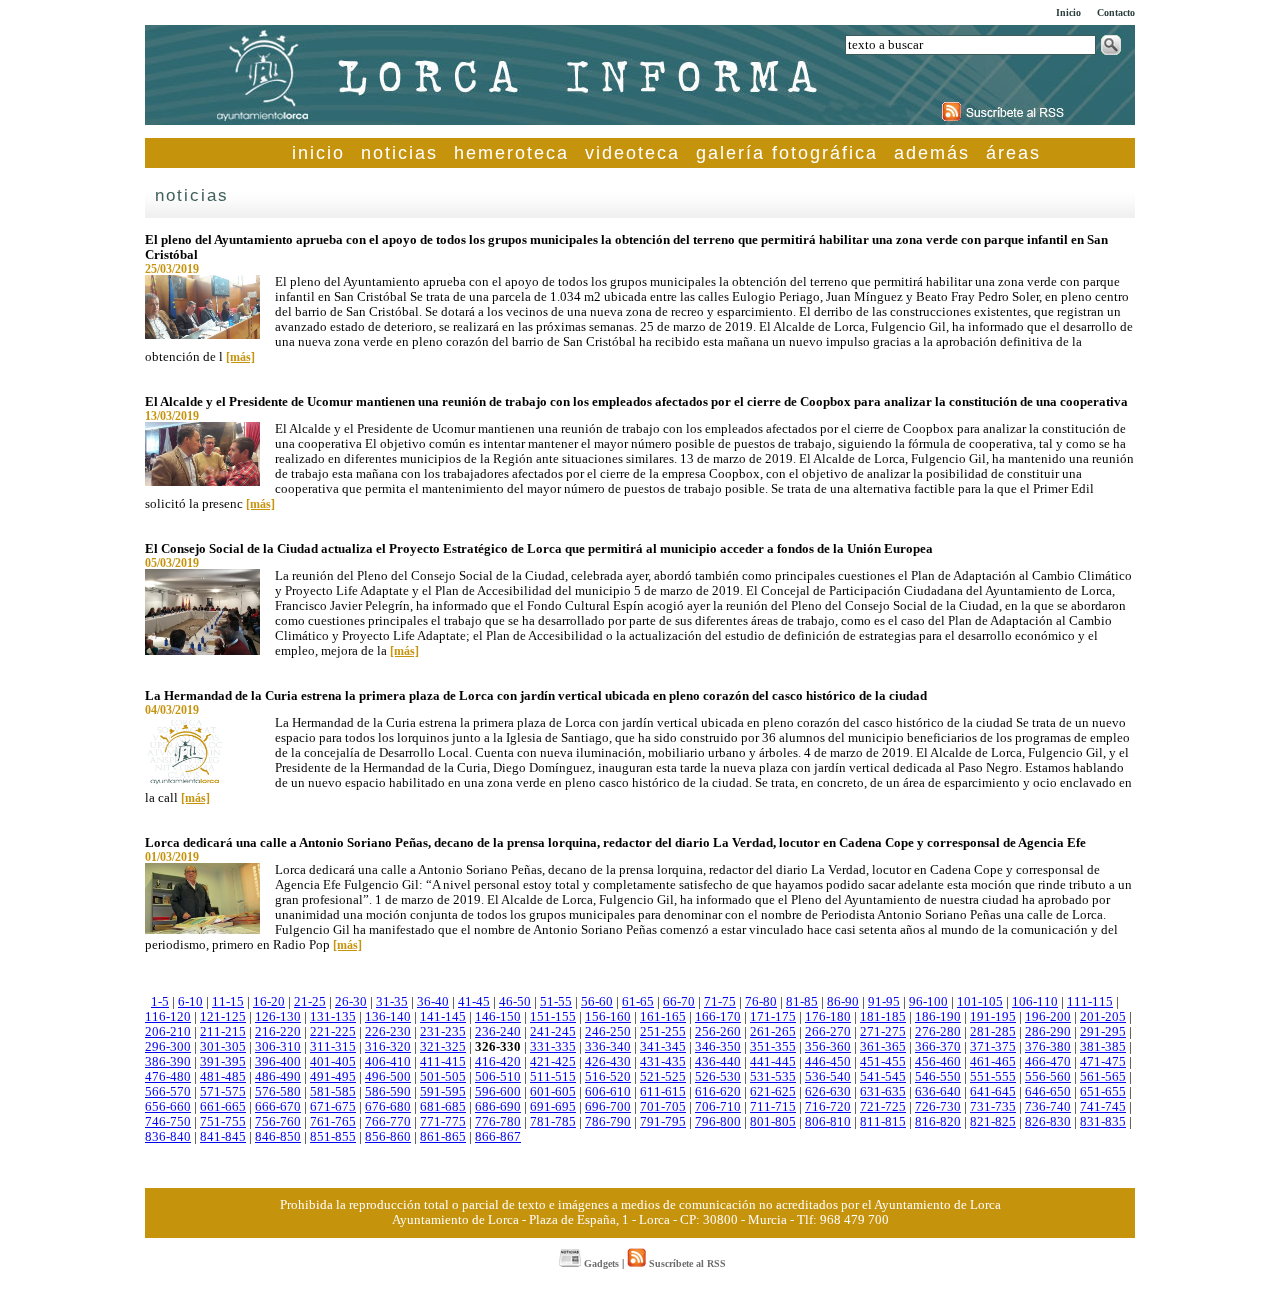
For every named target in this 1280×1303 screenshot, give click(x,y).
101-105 (980, 1002)
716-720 (828, 1107)
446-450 (828, 1062)
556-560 (1048, 1077)
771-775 (443, 1122)
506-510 (498, 1077)
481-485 (223, 1077)
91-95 (884, 1002)
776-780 (498, 1122)
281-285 (993, 1032)
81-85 (802, 1002)
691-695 (553, 1107)
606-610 (608, 1092)
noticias (399, 153)
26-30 (351, 1002)
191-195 (993, 1017)
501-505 (443, 1077)
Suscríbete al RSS (686, 1263)
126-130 (278, 1017)
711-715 (773, 1107)
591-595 (443, 1092)
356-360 (828, 1047)
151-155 (553, 1017)
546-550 (938, 1077)
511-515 (553, 1077)
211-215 (223, 1032)
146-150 (498, 1017)
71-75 (720, 1002)
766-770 (388, 1122)
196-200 (1048, 1017)
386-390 (168, 1062)
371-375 (993, 1047)
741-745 (1103, 1107)
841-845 (223, 1137)
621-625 (773, 1092)
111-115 (1090, 1002)
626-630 (828, 1092)
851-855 (333, 1137)
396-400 (278, 1062)
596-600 (498, 1092)
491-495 (333, 1077)
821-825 (993, 1122)
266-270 (828, 1032)
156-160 (608, 1017)
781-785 (553, 1122)
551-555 (993, 1077)
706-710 (718, 1107)
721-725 (883, 1107)
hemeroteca (511, 153)
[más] (240, 357)
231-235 (443, 1032)
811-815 (883, 1122)
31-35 (392, 1002)
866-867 (498, 1137)
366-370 (938, 1047)
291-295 (1103, 1032)
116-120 (168, 1017)
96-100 (928, 1002)
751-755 (223, 1122)
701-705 (663, 1107)
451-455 (883, 1062)
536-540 (828, 1077)
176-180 (828, 1017)
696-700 (608, 1107)
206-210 (168, 1032)
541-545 (883, 1077)
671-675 (333, 1107)
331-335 (553, 1047)
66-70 (679, 1002)
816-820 (938, 1122)
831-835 (1103, 1122)
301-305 (223, 1047)
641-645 (993, 1092)
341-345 (663, 1047)
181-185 (883, 1017)
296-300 (168, 1047)
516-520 (608, 1077)
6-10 (190, 1002)
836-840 (168, 1137)
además (932, 153)
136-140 (388, 1017)
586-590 (388, 1092)
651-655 (1103, 1092)
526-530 (718, 1077)
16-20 (269, 1002)
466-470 (1048, 1062)
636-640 (938, 1092)
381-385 (1103, 1047)
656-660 (168, 1107)
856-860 (388, 1137)
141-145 (443, 1017)
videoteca (632, 153)
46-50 (515, 1002)
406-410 (388, 1062)
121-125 (223, 1017)
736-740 (1048, 1107)
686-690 (498, 1107)
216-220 (278, 1032)
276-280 (938, 1032)
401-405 (333, 1062)
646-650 (1048, 1092)
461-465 (993, 1062)
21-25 (310, 1002)
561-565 (1103, 1077)
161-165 (663, 1017)
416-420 (498, 1062)
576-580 (278, 1092)
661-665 (223, 1107)
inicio (318, 153)
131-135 (333, 1017)
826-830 (1048, 1122)
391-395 (223, 1062)
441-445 (773, 1062)
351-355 (773, 1047)
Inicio (1068, 12)
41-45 (474, 1002)
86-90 (843, 1002)
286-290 (1048, 1032)
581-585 (333, 1092)
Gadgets (600, 1263)
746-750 (168, 1122)
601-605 (553, 1092)
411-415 (443, 1062)
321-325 (443, 1047)
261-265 (773, 1032)
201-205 (1103, 1017)
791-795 (663, 1122)
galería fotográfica (787, 153)
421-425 (553, 1062)
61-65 (638, 1002)
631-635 (883, 1092)
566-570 (168, 1092)
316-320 (388, 1047)
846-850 (278, 1137)
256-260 (718, 1032)
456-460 (938, 1062)
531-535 (773, 1077)
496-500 (388, 1077)
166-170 (718, 1017)
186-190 (938, 1017)
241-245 (553, 1032)
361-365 (883, 1047)
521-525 (663, 1077)
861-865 (443, 1137)
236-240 (498, 1032)
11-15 (228, 1002)
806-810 (828, 1122)
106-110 (1035, 1002)
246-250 (608, 1032)
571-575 (223, 1092)
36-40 (433, 1002)
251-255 (663, 1032)
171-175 (773, 1017)
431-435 (663, 1062)
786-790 (608, 1122)
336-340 (608, 1047)
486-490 (278, 1077)
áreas (1013, 153)
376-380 (1048, 1047)
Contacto (1116, 12)
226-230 (388, 1032)
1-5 (160, 1002)
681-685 (443, 1107)
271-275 (883, 1032)
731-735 (993, 1107)
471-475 (1103, 1062)
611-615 (663, 1092)
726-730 (938, 1107)
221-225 (333, 1032)
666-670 (278, 1107)
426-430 (608, 1062)
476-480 (168, 1077)
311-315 (333, 1047)
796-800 (718, 1122)
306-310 (278, 1047)
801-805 (773, 1122)
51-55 (556, 1002)
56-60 (597, 1002)
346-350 (718, 1047)
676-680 (388, 1107)
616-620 (718, 1092)
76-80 (761, 1002)
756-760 (278, 1122)
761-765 (333, 1122)
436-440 (718, 1062)
